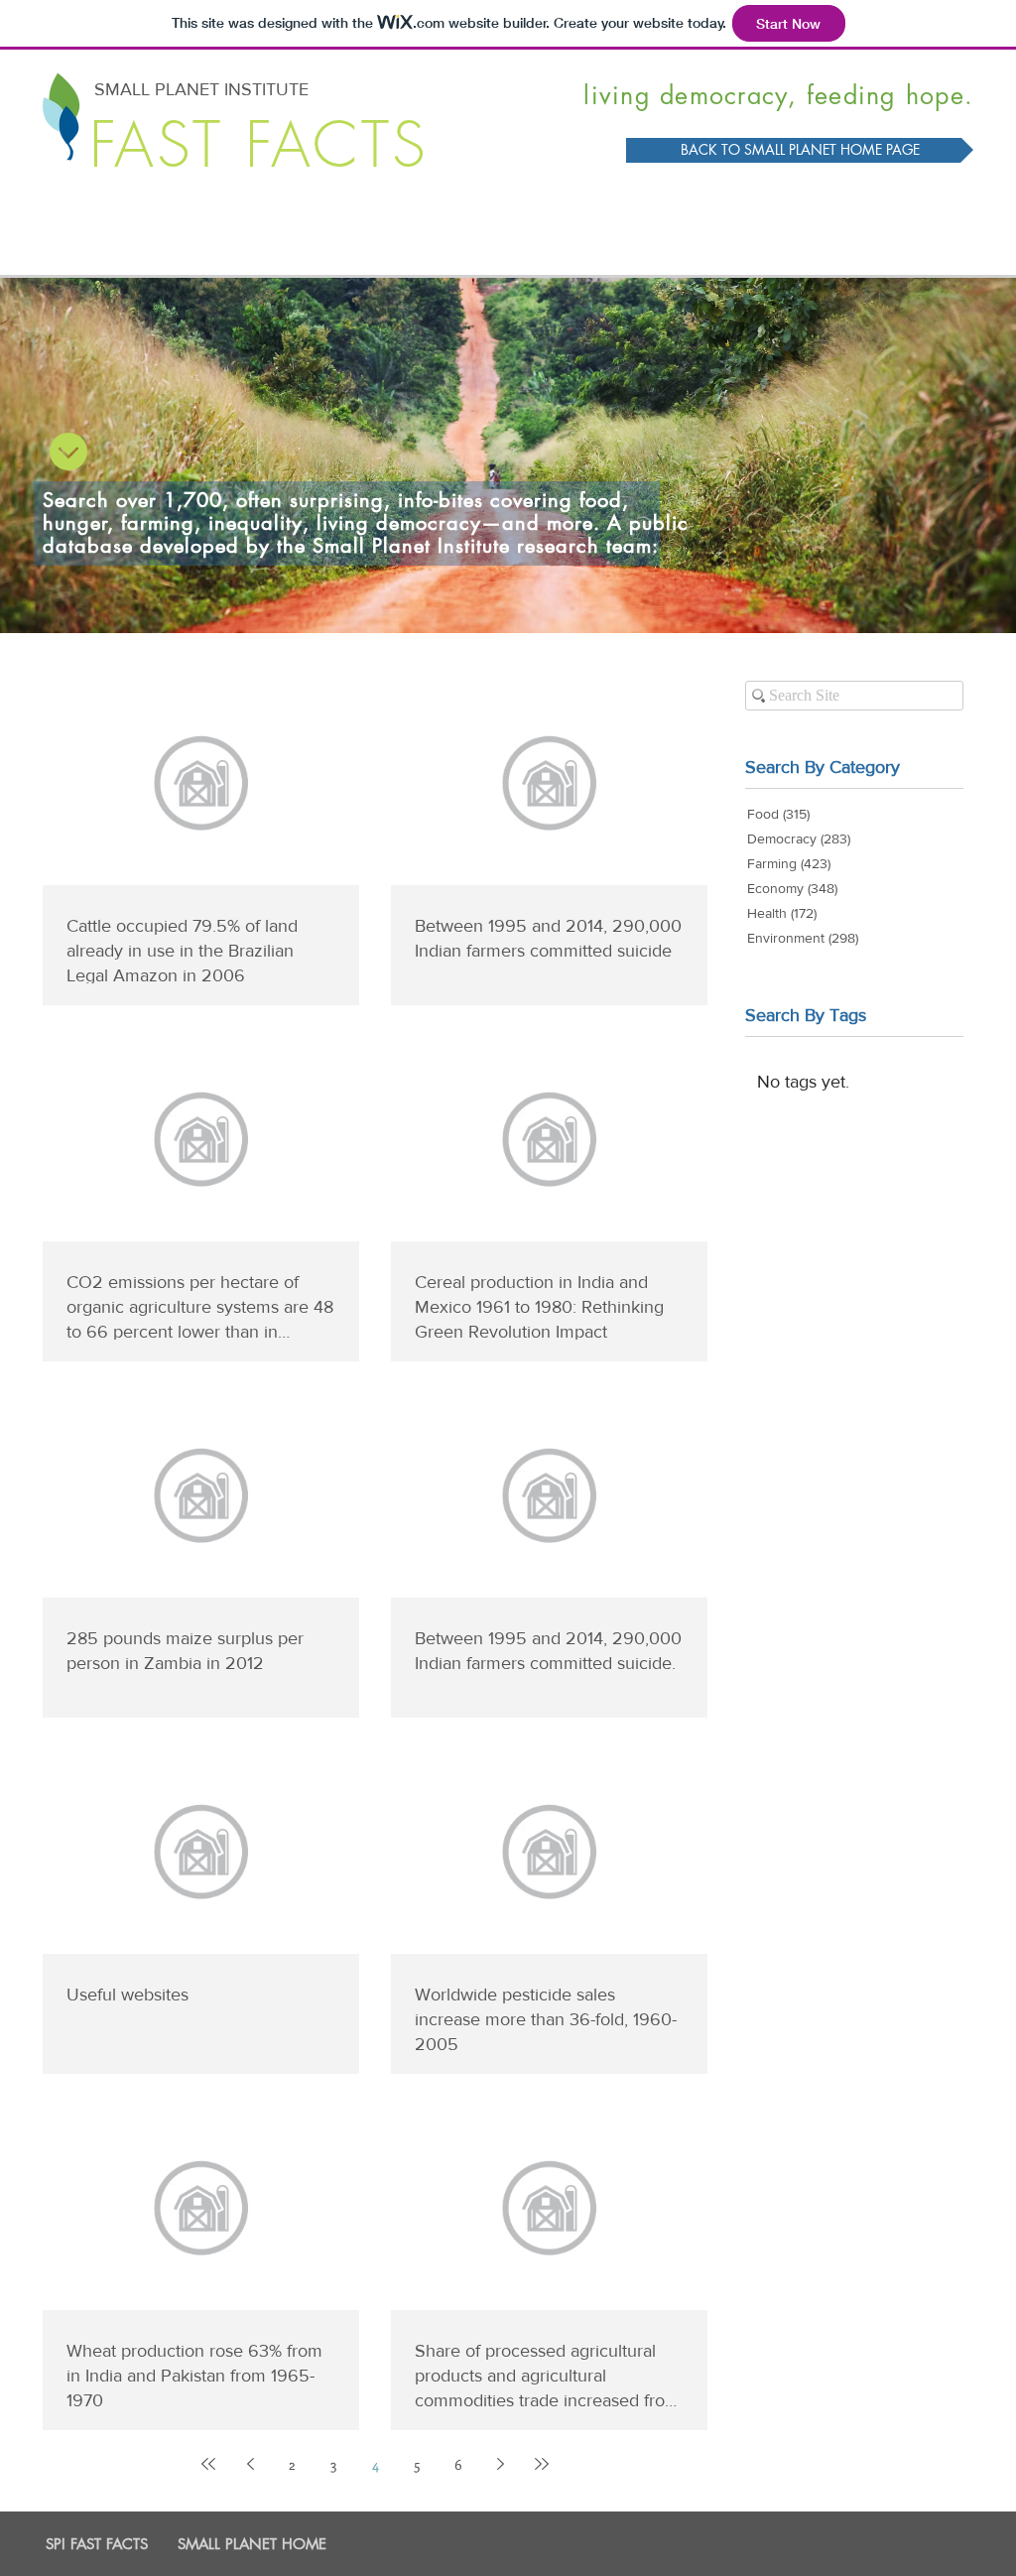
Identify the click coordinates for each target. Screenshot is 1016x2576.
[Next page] (500, 2464)
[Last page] (542, 2464)
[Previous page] (250, 2464)
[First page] (208, 2464)
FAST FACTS (259, 145)
